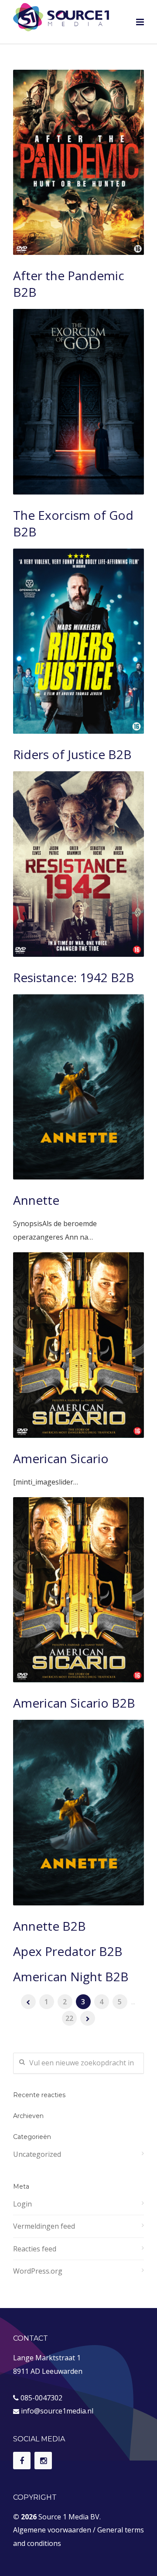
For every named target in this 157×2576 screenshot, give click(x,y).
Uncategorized (37, 2154)
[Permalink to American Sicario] (78, 1345)
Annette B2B (49, 1926)
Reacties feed (35, 2249)
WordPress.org (38, 2271)
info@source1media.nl (57, 2411)
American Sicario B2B (74, 1703)
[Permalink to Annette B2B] (78, 1812)
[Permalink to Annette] (78, 1087)
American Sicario (61, 1458)
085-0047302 (41, 2398)
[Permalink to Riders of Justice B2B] (78, 641)
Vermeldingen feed (44, 2226)
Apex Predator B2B (68, 1951)
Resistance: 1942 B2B (74, 977)
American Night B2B (71, 1976)
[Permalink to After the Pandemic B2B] (78, 162)
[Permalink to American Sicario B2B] (78, 1590)
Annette (36, 1200)
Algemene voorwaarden (52, 2530)
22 (69, 2018)
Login (22, 2204)
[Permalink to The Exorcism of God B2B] (78, 402)
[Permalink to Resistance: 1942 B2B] (78, 864)
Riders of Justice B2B (72, 754)
